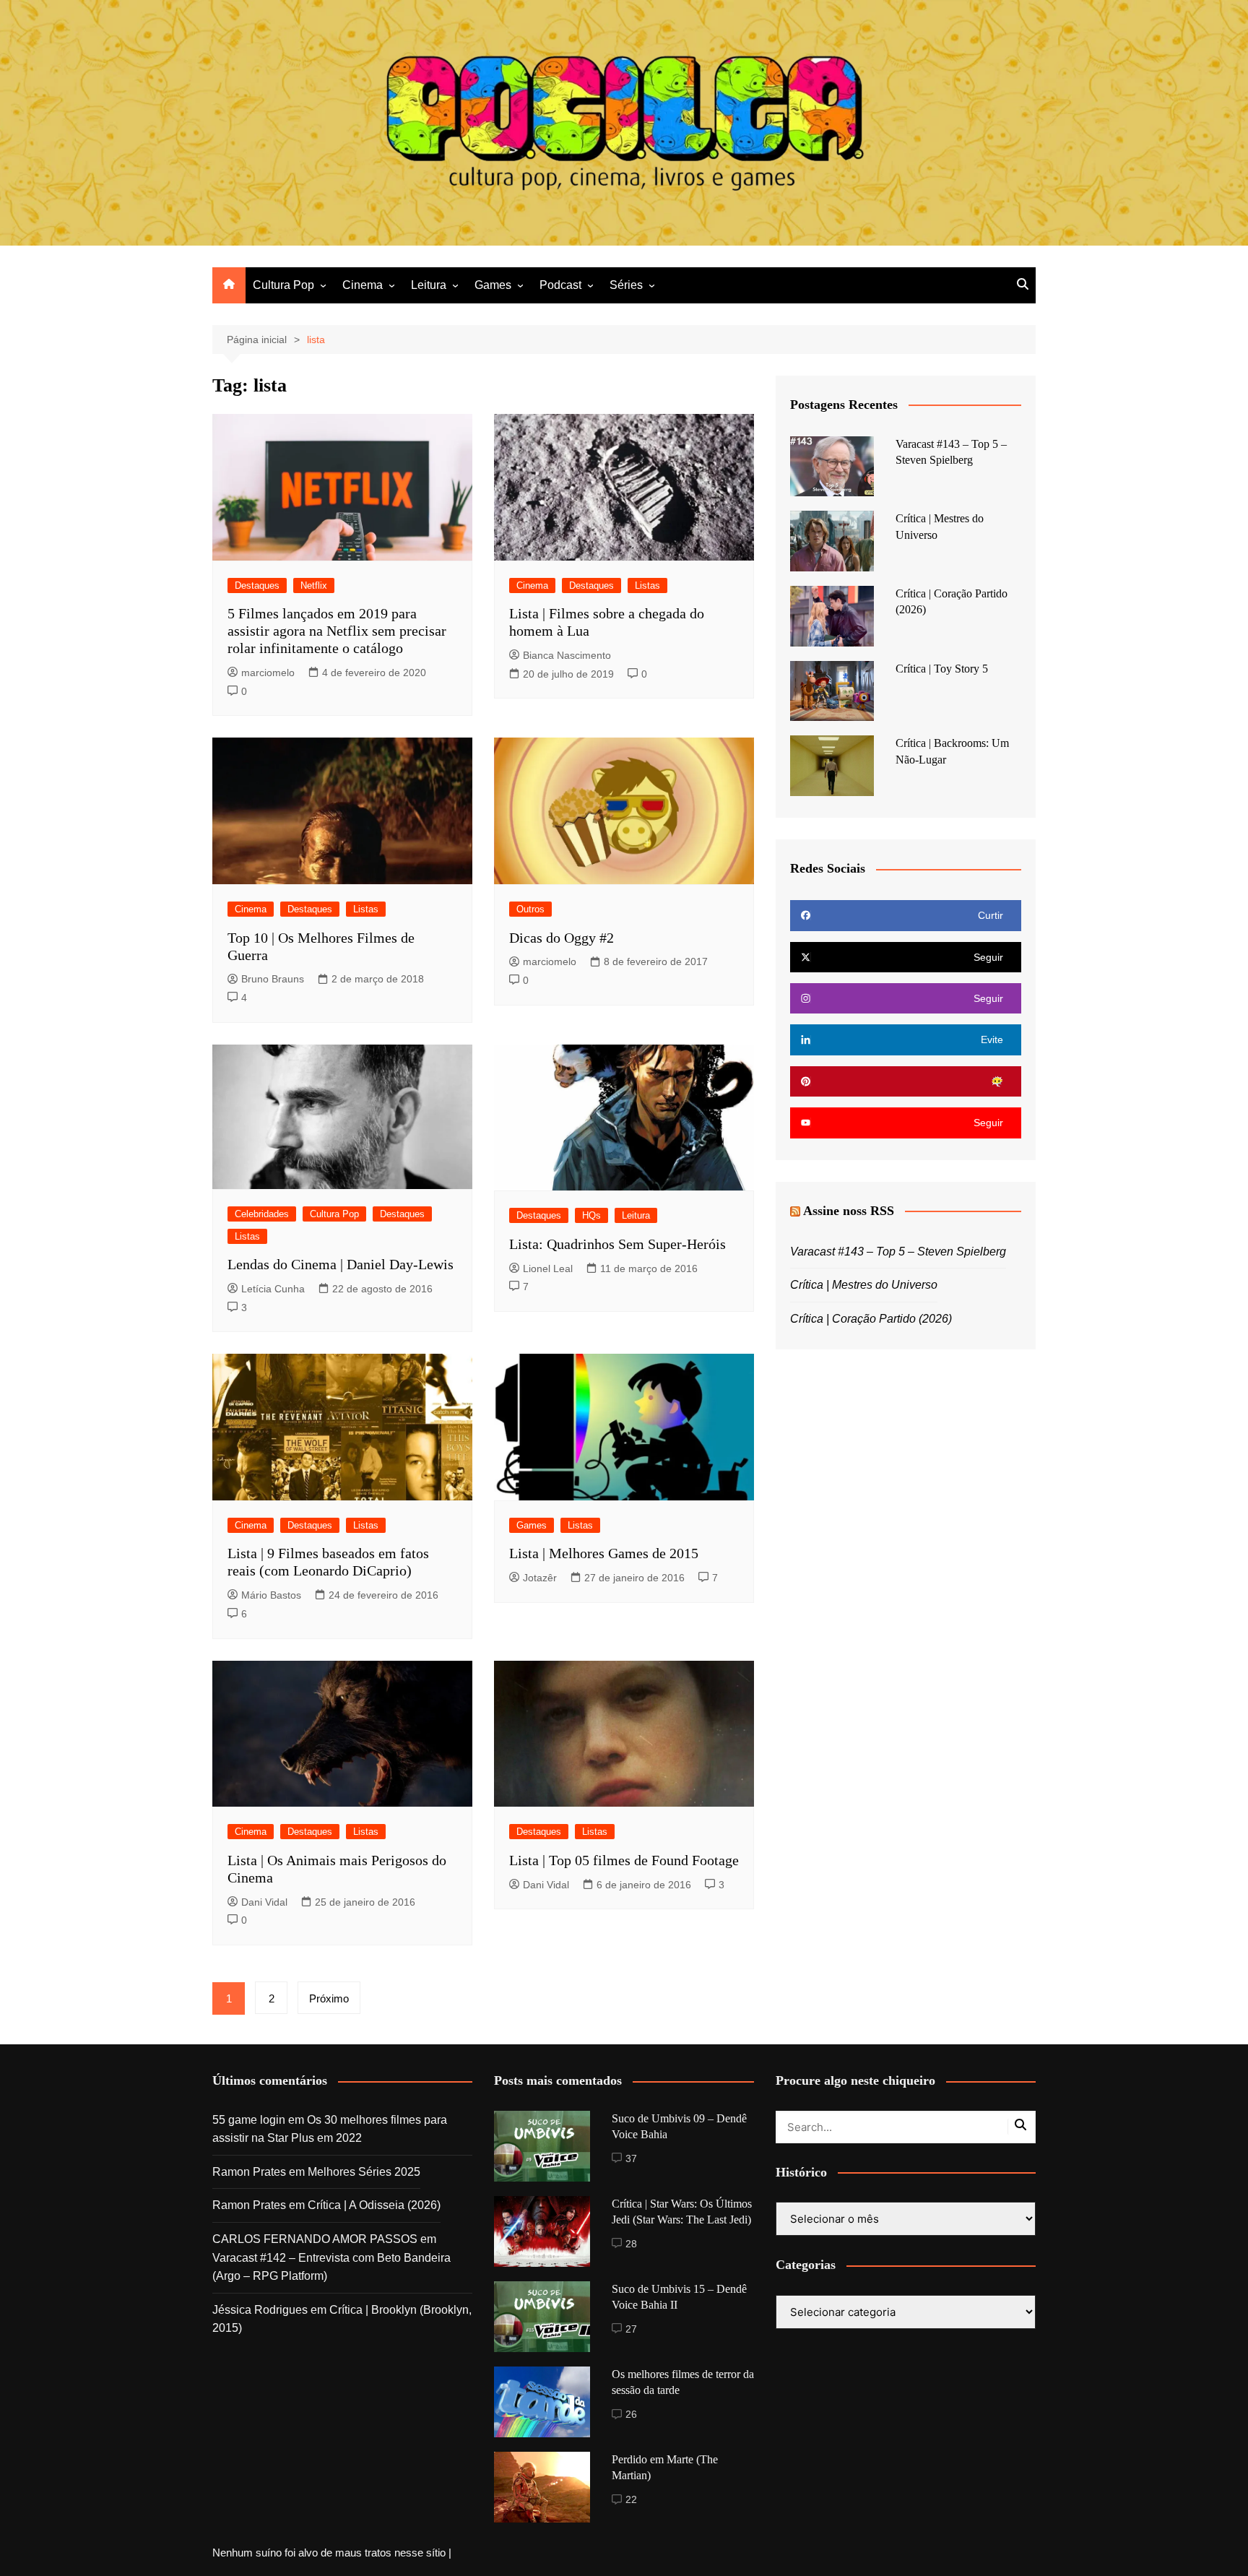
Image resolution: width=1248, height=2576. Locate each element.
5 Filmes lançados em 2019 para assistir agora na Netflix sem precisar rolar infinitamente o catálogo (337, 631)
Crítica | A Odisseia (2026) (374, 2205)
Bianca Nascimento (567, 655)
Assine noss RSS (849, 1211)
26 (631, 2414)
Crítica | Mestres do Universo (864, 1285)
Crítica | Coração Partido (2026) (871, 1319)
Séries (626, 285)
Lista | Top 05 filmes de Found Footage (624, 1860)
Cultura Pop (283, 285)
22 (631, 2499)
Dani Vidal (264, 1902)
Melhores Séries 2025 (364, 2172)
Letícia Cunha (273, 1289)
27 (631, 2329)
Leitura (429, 285)
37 (631, 2158)
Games (493, 285)
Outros (530, 909)
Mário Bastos (271, 1595)
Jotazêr (540, 1578)
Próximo (329, 1998)
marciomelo (268, 673)
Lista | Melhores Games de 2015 (604, 1553)
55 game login (249, 2120)
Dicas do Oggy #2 (562, 938)
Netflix (314, 585)
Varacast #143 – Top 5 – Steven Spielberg (898, 1252)
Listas (647, 585)
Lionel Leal (548, 1268)
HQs (591, 1215)
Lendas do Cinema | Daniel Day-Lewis (341, 1264)
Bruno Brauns (273, 979)
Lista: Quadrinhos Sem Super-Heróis (617, 1244)
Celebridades (262, 1214)
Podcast (560, 285)
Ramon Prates (249, 2172)
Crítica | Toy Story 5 (942, 669)
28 (631, 2244)
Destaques (257, 585)
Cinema (363, 285)
